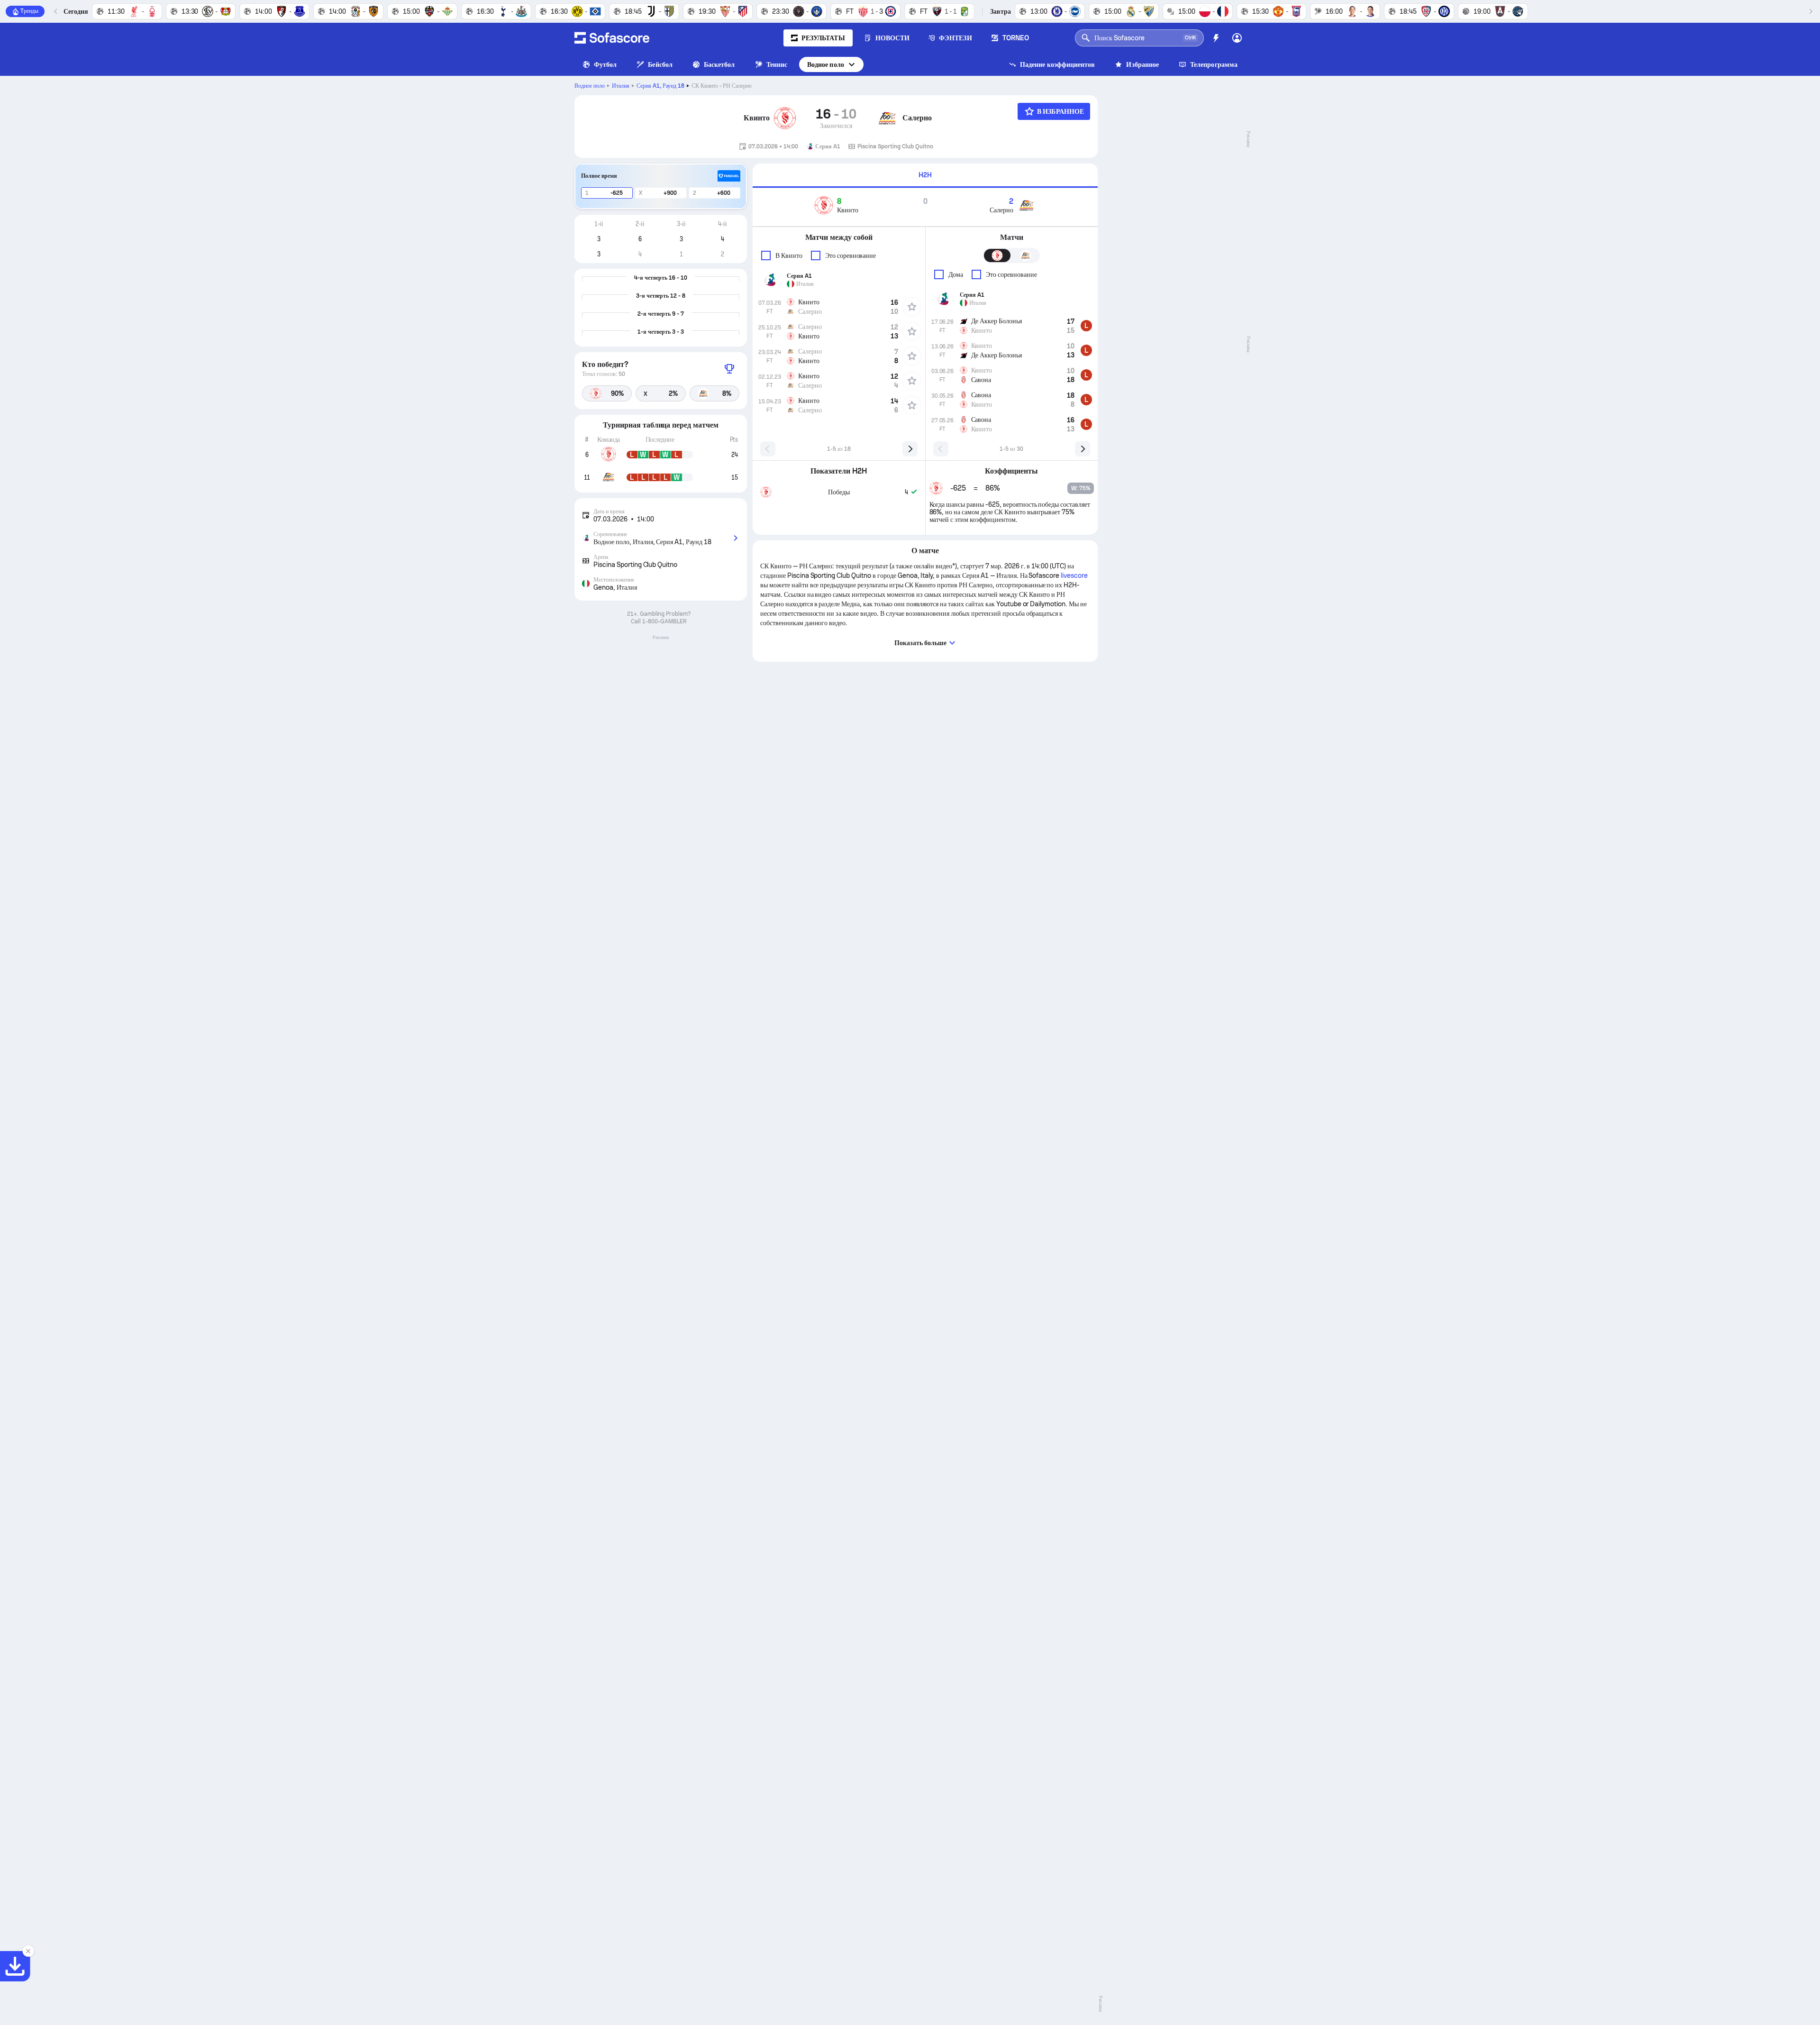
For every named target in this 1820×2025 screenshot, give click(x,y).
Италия (621, 86)
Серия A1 (660, 86)
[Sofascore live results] (612, 38)
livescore (1074, 575)
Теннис (777, 64)
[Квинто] (785, 118)
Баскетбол (719, 64)
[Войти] (1237, 38)
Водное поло (826, 64)
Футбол (605, 64)
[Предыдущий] (56, 11)
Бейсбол (660, 64)
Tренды (29, 11)
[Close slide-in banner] (28, 1951)
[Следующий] (1811, 11)
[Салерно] (887, 118)
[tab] (925, 176)
